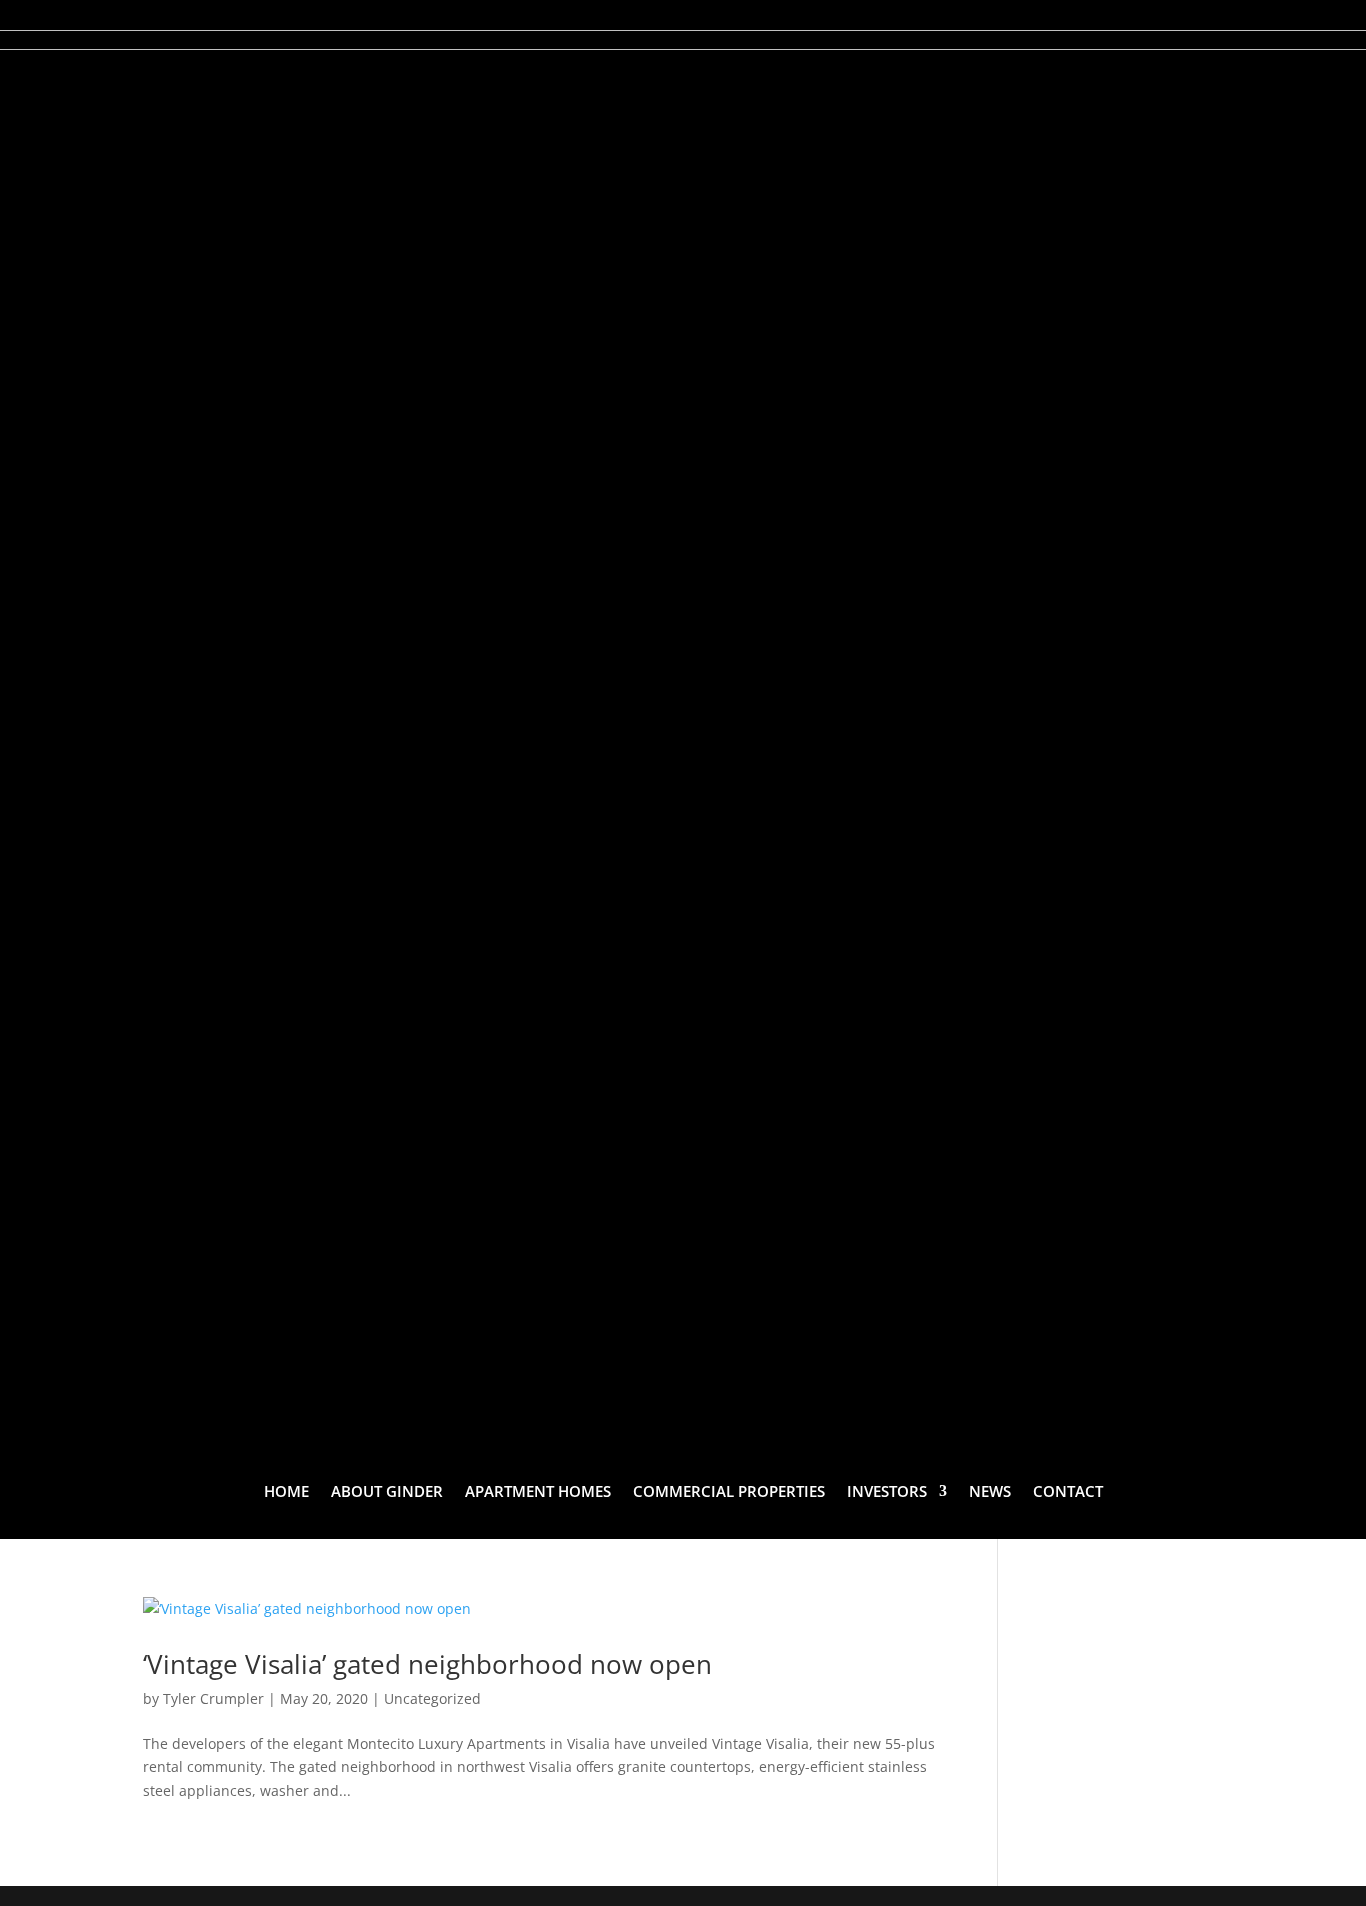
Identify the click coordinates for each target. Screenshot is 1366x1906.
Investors (887, 1491)
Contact (1068, 1491)
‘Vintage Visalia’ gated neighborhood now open (427, 1664)
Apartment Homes (538, 1491)
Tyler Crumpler (213, 1698)
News (990, 1491)
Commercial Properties (729, 1491)
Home (286, 1491)
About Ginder (387, 1491)
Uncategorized (432, 1698)
